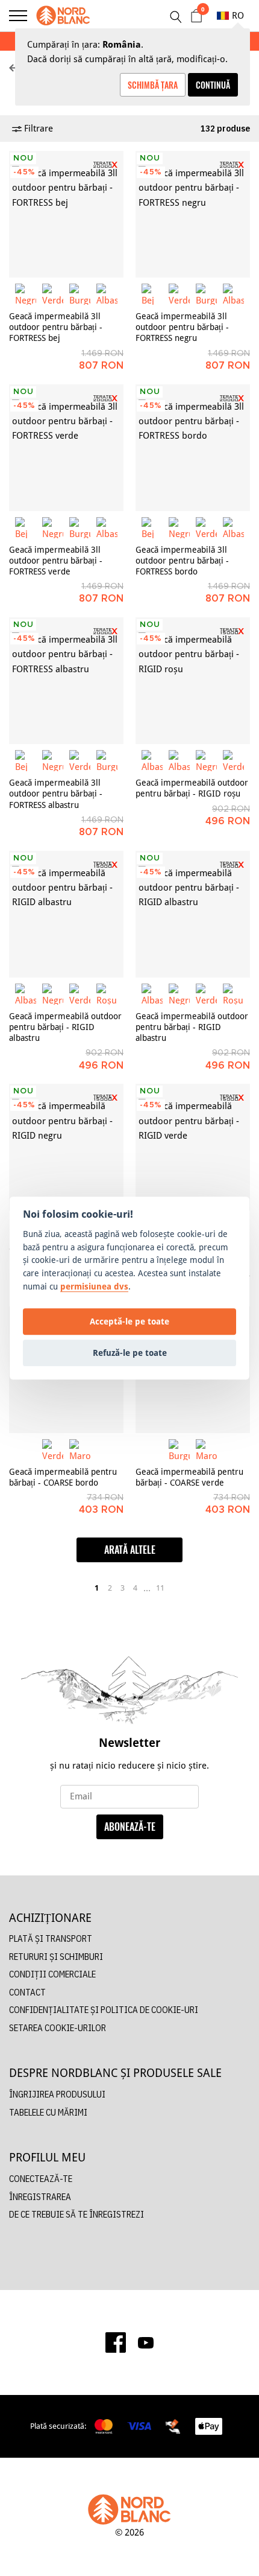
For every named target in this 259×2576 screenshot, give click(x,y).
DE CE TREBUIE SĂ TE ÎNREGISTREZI (76, 2214)
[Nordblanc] (63, 16)
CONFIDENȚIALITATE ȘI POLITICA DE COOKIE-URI (104, 2010)
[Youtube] (146, 2342)
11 (160, 1588)
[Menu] (18, 16)
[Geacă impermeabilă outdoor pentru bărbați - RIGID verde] (193, 1147)
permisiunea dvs (94, 1286)
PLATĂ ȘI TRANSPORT (51, 1938)
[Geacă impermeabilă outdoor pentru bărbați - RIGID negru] (66, 1147)
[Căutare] (175, 17)
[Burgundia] (80, 294)
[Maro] (80, 1450)
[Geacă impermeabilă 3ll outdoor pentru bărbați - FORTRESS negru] (193, 214)
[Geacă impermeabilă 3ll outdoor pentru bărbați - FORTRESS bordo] (193, 448)
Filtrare (37, 128)
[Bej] (152, 294)
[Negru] (26, 294)
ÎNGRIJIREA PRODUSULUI (57, 2094)
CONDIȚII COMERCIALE (52, 1974)
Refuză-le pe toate (130, 1353)
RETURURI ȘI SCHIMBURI (56, 1957)
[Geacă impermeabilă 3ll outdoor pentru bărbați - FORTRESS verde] (66, 448)
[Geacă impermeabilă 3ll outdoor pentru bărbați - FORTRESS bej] (66, 214)
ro (238, 15)
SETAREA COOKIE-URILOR (58, 2028)
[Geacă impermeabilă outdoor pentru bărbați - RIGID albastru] (66, 914)
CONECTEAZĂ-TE (41, 2179)
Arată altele (130, 1550)
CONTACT (27, 1992)
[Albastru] (107, 294)
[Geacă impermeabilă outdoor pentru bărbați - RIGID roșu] (193, 681)
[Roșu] (107, 994)
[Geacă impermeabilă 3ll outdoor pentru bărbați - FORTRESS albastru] (66, 681)
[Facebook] (116, 2342)
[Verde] (53, 294)
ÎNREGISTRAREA (40, 2197)
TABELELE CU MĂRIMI (48, 2112)
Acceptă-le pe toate (129, 1321)
